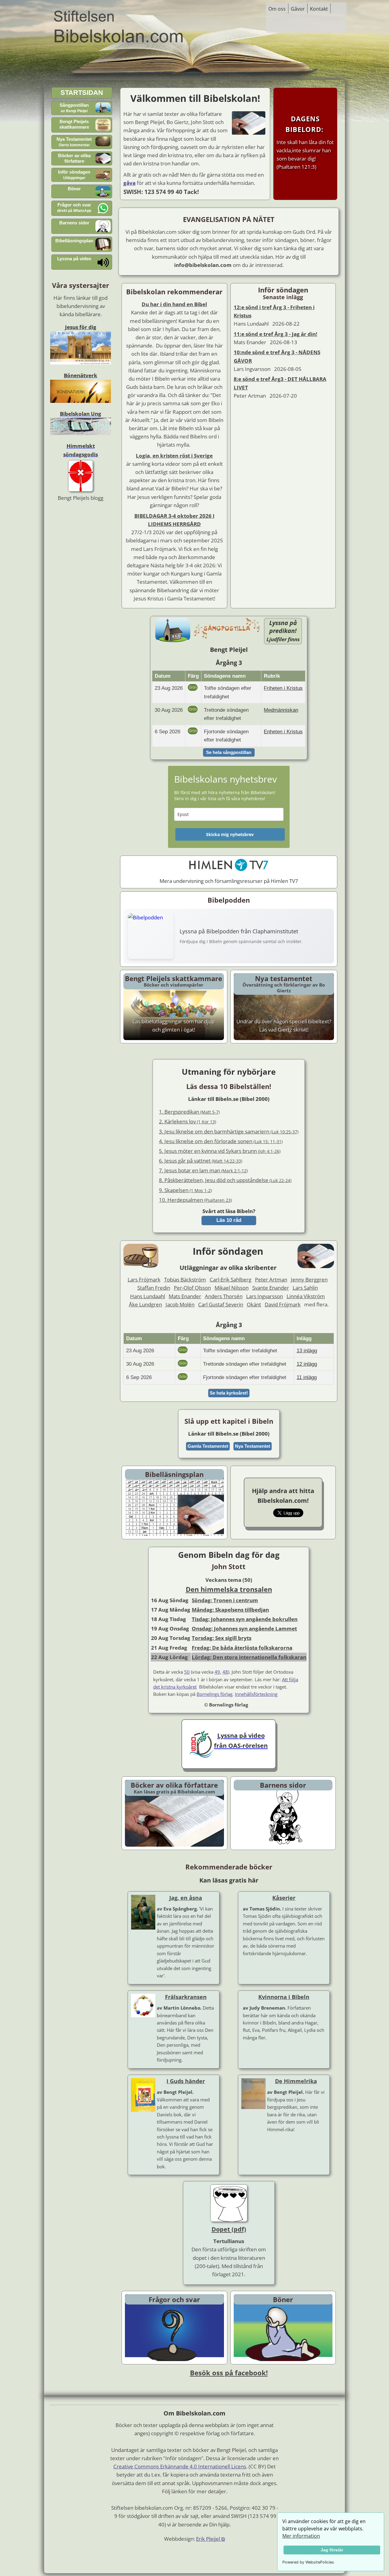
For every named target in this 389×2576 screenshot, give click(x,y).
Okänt (254, 1304)
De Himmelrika (296, 2081)
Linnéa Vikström (306, 1296)
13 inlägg (307, 1351)
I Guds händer (186, 2081)
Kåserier (284, 1898)
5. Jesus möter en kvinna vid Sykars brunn (220, 1151)
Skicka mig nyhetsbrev (230, 834)
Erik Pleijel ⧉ (210, 2539)
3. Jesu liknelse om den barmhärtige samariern (229, 1131)
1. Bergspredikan (189, 1112)
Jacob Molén (180, 1304)
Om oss (277, 9)
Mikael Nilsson (232, 1288)
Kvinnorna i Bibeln (284, 1997)
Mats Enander (185, 1296)
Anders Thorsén (224, 1296)
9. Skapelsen (185, 1190)
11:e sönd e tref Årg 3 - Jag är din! (275, 334)
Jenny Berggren (309, 1279)
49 (217, 1672)
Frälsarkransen (186, 1997)
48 (225, 1672)
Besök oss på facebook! (229, 2373)
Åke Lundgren (145, 1304)
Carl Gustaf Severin (221, 1304)
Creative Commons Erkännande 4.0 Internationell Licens (180, 2466)
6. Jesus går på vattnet (201, 1161)
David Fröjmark (283, 1304)
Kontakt (319, 9)
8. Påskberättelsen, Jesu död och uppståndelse (225, 1180)
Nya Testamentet (253, 1446)
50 (187, 1672)
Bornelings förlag (215, 1694)
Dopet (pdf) (229, 2229)
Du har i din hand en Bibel (174, 304)
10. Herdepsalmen (195, 1200)
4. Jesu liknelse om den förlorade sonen (221, 1141)
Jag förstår (332, 2550)
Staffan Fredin (154, 1288)
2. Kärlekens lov (188, 1121)
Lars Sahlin (305, 1288)
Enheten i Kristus (283, 732)
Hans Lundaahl (148, 1296)
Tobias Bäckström (185, 1279)
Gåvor (298, 9)
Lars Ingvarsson (265, 1296)
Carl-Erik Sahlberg (231, 1279)
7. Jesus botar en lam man (203, 1170)
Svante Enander (271, 1288)
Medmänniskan (281, 710)
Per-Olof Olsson (192, 1288)
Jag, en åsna (186, 1898)
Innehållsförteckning (256, 1694)
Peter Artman (271, 1279)
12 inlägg (307, 1364)
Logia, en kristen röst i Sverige (174, 456)
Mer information (301, 2536)
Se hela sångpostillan (229, 752)
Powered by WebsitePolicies (308, 2562)
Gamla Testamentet (208, 1446)
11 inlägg (307, 1377)
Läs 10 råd (229, 1220)
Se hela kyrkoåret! (229, 1393)
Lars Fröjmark (144, 1279)
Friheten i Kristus (283, 688)
